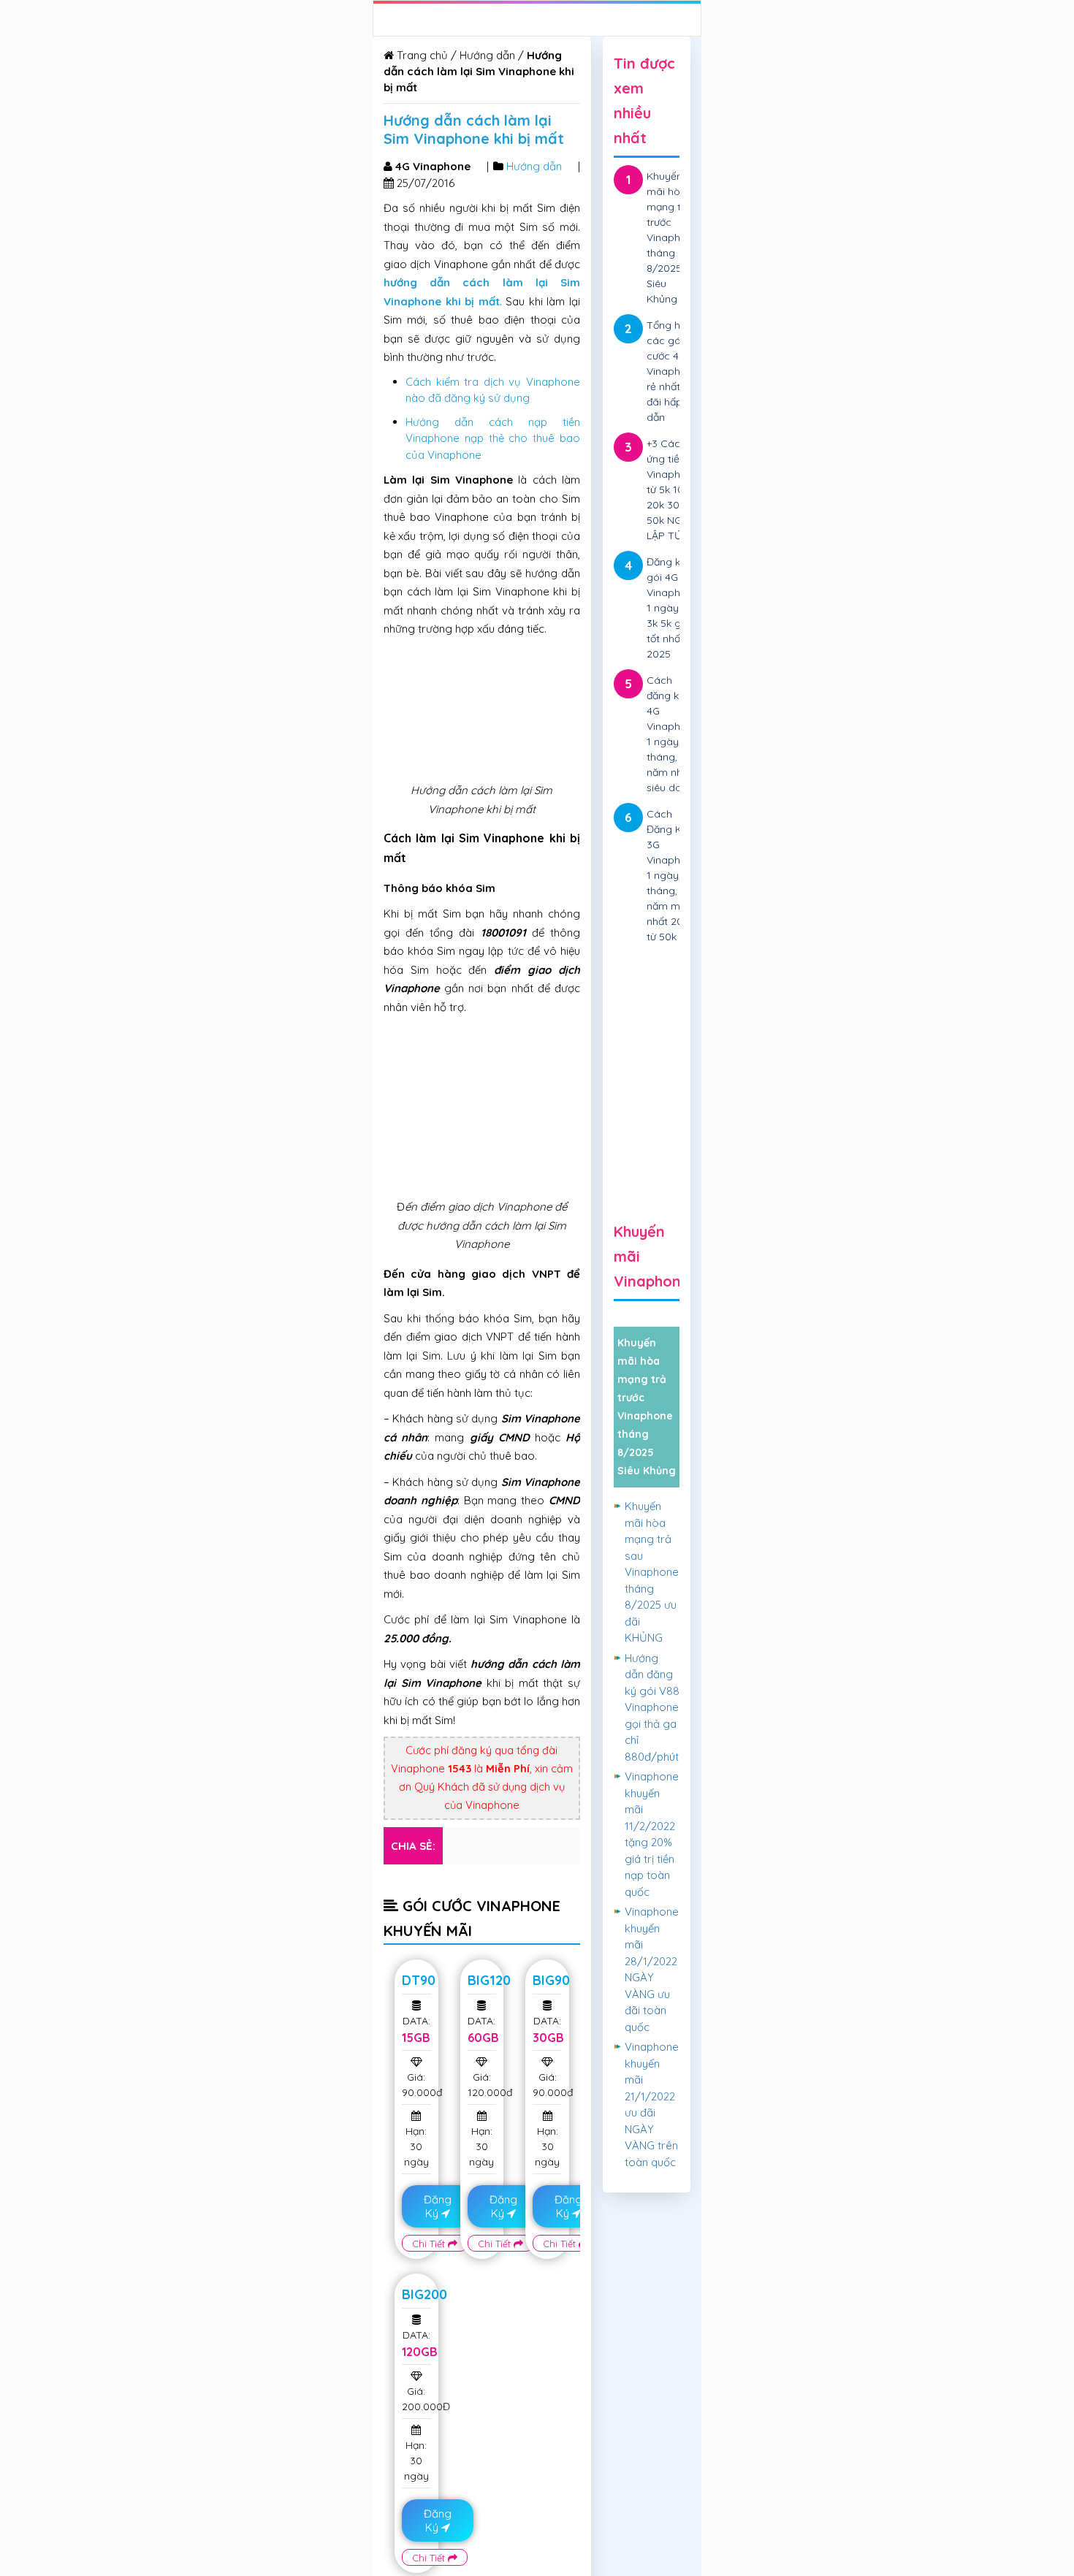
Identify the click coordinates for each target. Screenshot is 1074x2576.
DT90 (419, 1980)
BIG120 (489, 1980)
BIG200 (424, 2294)
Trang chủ (421, 55)
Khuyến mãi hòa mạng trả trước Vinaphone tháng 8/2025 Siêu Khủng (673, 237)
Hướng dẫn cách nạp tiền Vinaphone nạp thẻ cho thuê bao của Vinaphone (493, 438)
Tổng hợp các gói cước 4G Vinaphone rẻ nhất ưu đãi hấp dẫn (673, 371)
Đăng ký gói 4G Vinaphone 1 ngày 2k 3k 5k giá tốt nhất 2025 (673, 608)
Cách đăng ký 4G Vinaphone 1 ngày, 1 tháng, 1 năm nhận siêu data (673, 734)
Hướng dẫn (487, 55)
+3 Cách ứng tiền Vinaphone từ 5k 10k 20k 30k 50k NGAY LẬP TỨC (673, 489)
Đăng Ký (438, 2206)
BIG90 (551, 1980)
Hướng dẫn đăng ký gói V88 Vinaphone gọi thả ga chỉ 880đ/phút (652, 1707)
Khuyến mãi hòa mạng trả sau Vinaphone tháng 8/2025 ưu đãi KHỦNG (652, 1572)
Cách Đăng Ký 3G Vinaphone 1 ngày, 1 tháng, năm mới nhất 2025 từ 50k (673, 875)
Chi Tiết (430, 2244)
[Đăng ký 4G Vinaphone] (647, 1040)
